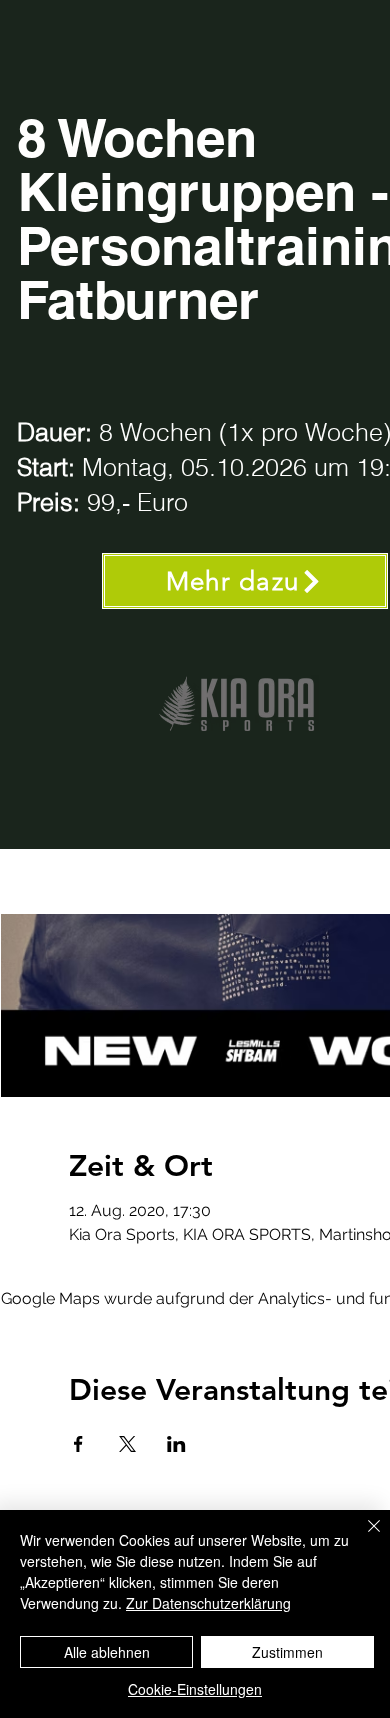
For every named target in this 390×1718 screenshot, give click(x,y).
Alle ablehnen (107, 1652)
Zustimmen (287, 1652)
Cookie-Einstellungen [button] (195, 1689)
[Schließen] (362, 1538)
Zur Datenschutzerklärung (208, 1603)
